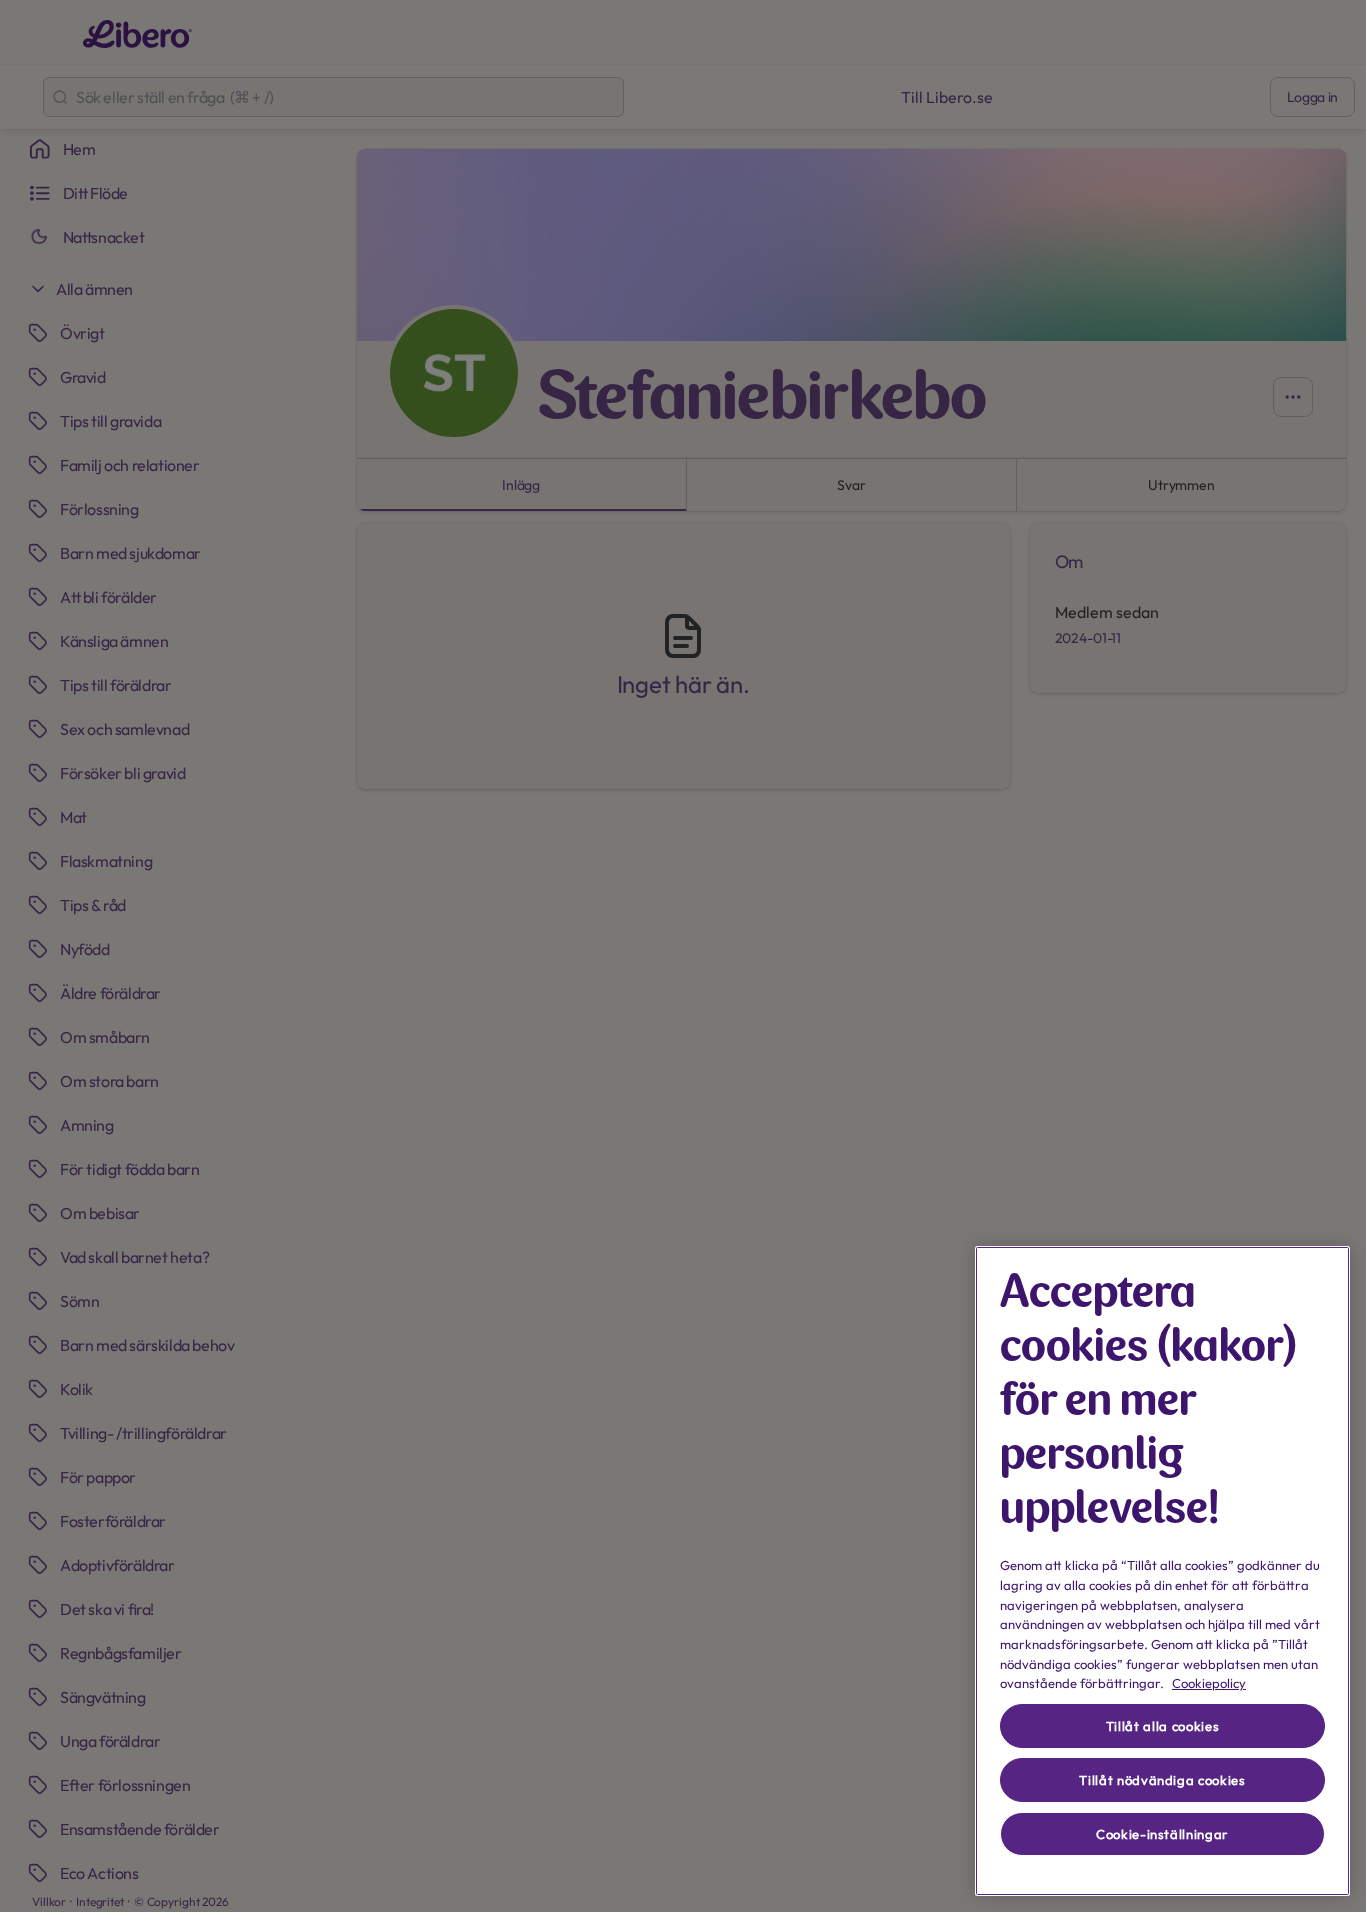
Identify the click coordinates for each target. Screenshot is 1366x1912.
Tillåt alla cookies (1162, 1726)
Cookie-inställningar (1162, 1834)
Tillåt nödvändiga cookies (1162, 1780)
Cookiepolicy (1209, 1683)
